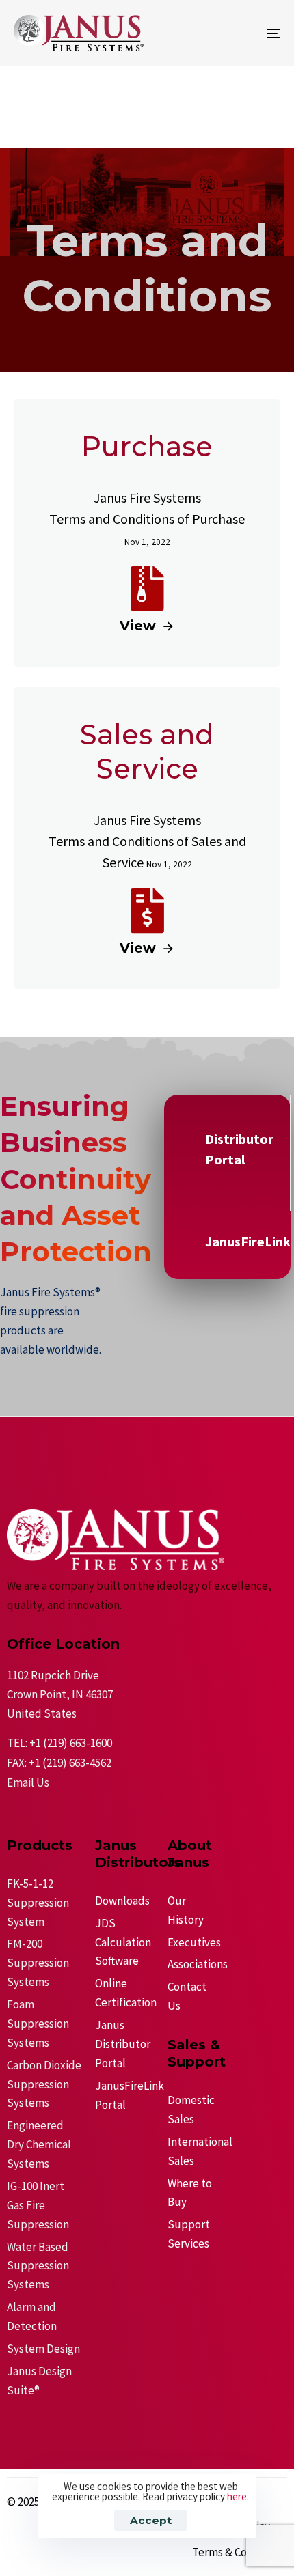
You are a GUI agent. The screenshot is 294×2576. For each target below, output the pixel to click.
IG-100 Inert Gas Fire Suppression (38, 2205)
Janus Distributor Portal (123, 2044)
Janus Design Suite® (39, 2381)
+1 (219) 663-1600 (71, 1743)
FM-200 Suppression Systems (38, 1963)
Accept (151, 2520)
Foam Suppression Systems (38, 2024)
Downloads (122, 1901)
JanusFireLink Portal (124, 2095)
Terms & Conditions (240, 2552)
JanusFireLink (248, 1241)
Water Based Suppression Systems (38, 2266)
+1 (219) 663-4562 (70, 1763)
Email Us (28, 1782)
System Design (43, 2349)
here (237, 2496)
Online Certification (124, 1993)
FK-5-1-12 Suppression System (38, 1903)
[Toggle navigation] (236, 33)
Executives (190, 1942)
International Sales (190, 2151)
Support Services (189, 2234)
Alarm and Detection (32, 2316)
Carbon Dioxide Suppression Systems (44, 2084)
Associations (190, 1964)
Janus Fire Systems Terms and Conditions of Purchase (147, 518)
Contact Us (187, 1996)
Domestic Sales (190, 2110)
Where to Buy (190, 2193)
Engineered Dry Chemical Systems (39, 2144)
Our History (186, 1910)
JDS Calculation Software (123, 1942)
